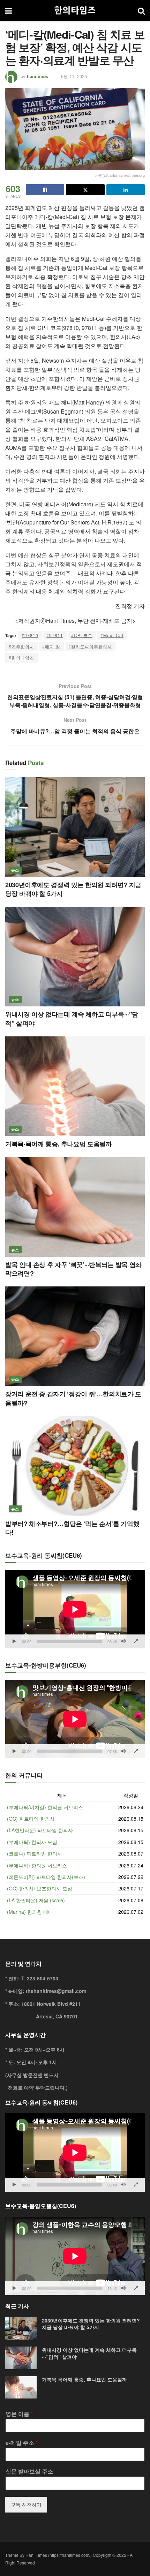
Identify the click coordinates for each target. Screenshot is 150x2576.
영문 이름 (19, 2414)
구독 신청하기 (26, 2505)
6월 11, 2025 (74, 76)
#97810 (30, 635)
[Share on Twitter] (85, 190)
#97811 (55, 635)
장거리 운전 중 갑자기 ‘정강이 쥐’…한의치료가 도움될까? (73, 1398)
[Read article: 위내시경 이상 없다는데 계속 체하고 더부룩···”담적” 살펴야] (75, 957)
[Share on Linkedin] (126, 190)
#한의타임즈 (21, 658)
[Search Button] (141, 10)
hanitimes (37, 76)
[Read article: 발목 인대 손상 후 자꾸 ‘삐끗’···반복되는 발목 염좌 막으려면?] (75, 1207)
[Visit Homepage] (75, 10)
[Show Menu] (9, 10)
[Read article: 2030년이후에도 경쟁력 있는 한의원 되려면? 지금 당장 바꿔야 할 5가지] (75, 827)
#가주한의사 (21, 646)
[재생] (14, 1641)
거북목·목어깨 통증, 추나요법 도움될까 (58, 1144)
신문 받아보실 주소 (29, 2472)
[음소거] (123, 1641)
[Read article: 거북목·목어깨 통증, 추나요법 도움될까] (75, 1086)
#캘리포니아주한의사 (90, 646)
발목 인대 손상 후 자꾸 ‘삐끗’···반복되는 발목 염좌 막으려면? (73, 1269)
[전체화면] (136, 1641)
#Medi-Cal (112, 635)
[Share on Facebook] (45, 190)
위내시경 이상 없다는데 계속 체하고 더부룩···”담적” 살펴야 (72, 1018)
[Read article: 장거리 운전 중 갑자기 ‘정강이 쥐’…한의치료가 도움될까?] (75, 1336)
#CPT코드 (82, 635)
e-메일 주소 (22, 2443)
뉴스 (15, 870)
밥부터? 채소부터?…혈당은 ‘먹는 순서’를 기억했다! (72, 1528)
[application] (75, 1609)
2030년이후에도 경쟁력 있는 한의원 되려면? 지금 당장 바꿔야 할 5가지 (73, 889)
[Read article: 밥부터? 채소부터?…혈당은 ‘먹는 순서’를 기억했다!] (75, 1466)
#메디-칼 (51, 646)
